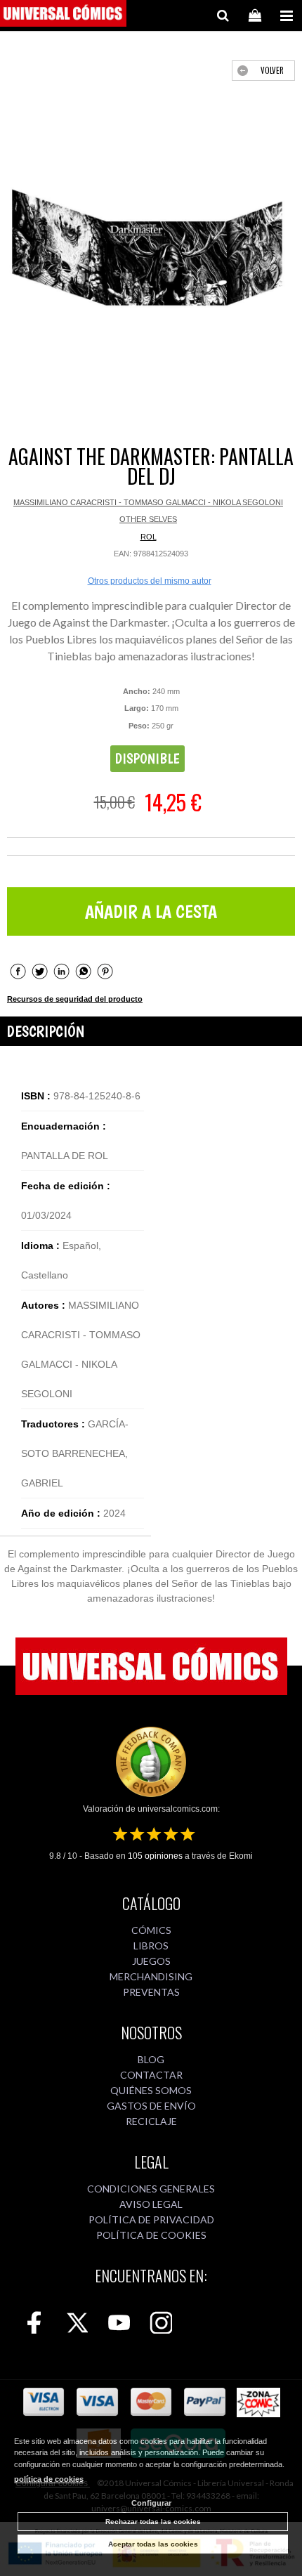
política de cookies (49, 2479)
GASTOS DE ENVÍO (151, 2106)
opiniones (155, 1856)
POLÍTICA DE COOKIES (151, 2235)
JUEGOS (151, 1961)
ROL (149, 537)
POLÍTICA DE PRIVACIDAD (151, 2219)
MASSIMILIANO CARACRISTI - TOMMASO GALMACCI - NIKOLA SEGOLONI (148, 502)
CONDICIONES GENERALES (151, 2189)
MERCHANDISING (151, 1976)
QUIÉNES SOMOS (151, 2090)
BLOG (151, 2059)
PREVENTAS (151, 1992)
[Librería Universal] (63, 15)
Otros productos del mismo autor (150, 581)
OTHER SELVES (148, 519)
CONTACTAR (151, 2075)
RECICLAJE (151, 2121)
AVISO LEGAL (151, 2204)
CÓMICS (151, 1930)
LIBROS (151, 1946)
